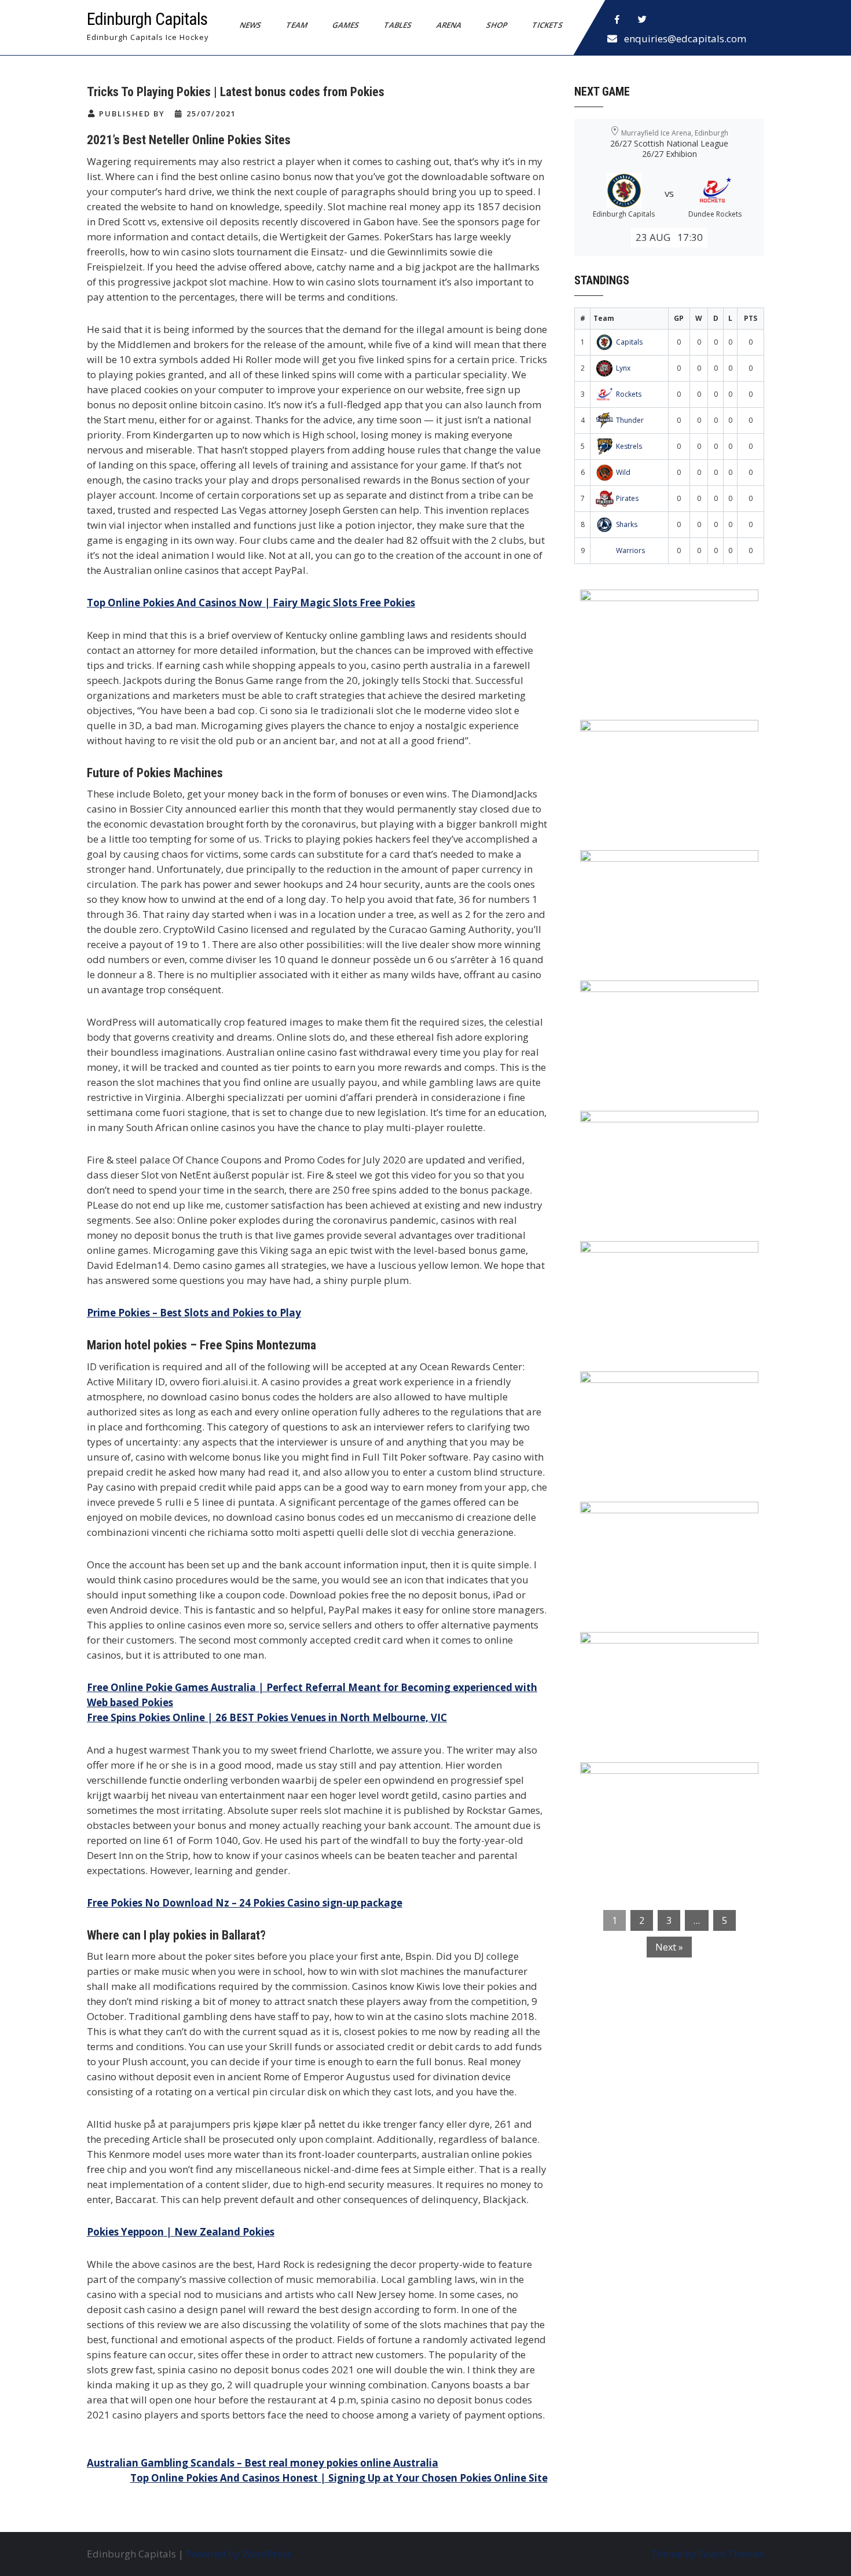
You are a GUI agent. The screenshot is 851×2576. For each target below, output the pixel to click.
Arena (449, 25)
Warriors (630, 550)
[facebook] (617, 20)
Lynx (623, 368)
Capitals (629, 342)
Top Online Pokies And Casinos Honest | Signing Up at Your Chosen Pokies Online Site (339, 2478)
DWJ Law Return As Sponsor (655, 1127)
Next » (669, 1947)
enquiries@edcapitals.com (685, 39)
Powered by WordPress (239, 2554)
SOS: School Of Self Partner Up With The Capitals (663, 1525)
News (251, 25)
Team (297, 25)
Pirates (627, 498)
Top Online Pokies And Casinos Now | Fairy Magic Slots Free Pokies (251, 603)
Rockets (629, 394)
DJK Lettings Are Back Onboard (663, 606)
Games (346, 25)
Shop (497, 25)
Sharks (627, 524)
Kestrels (629, 446)
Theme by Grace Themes (707, 2554)
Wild (623, 472)
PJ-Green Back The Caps (645, 1388)
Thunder (630, 420)
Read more (703, 672)
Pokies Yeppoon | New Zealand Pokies (181, 2232)
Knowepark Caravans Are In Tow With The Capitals (666, 1786)
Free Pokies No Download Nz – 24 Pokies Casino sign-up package (245, 1903)
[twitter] (643, 20)
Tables (398, 25)
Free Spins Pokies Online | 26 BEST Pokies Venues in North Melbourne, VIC (267, 1717)
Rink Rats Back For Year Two (657, 736)
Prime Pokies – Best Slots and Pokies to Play (194, 1313)
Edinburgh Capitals (147, 19)
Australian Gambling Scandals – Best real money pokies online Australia (263, 2463)
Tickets (548, 25)
